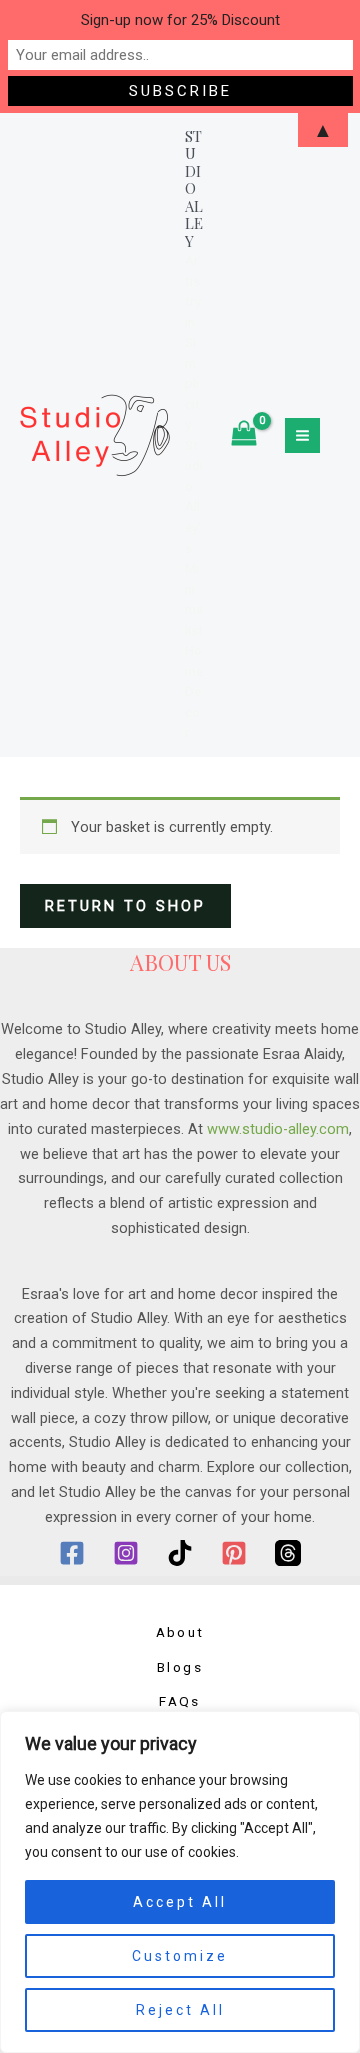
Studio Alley (194, 188)
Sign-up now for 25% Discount (180, 20)
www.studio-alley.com (278, 1129)
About (180, 1632)
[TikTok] (180, 1553)
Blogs (180, 1667)
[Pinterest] (234, 1553)
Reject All (180, 2010)
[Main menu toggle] (302, 435)
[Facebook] (72, 1553)
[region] (180, 1882)
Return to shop (125, 906)
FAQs (180, 1701)
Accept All (180, 1902)
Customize (180, 1956)
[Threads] (288, 1553)
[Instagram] (126, 1553)
